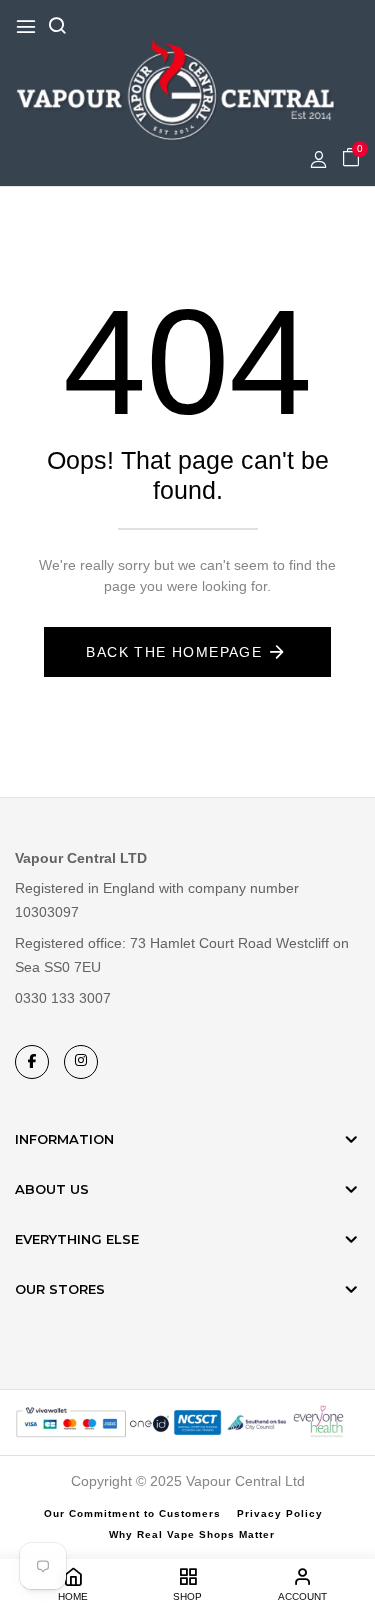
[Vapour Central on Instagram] (81, 1062)
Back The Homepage (174, 652)
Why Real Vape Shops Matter (192, 1534)
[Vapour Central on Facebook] (32, 1062)
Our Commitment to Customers (132, 1513)
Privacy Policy (280, 1513)
